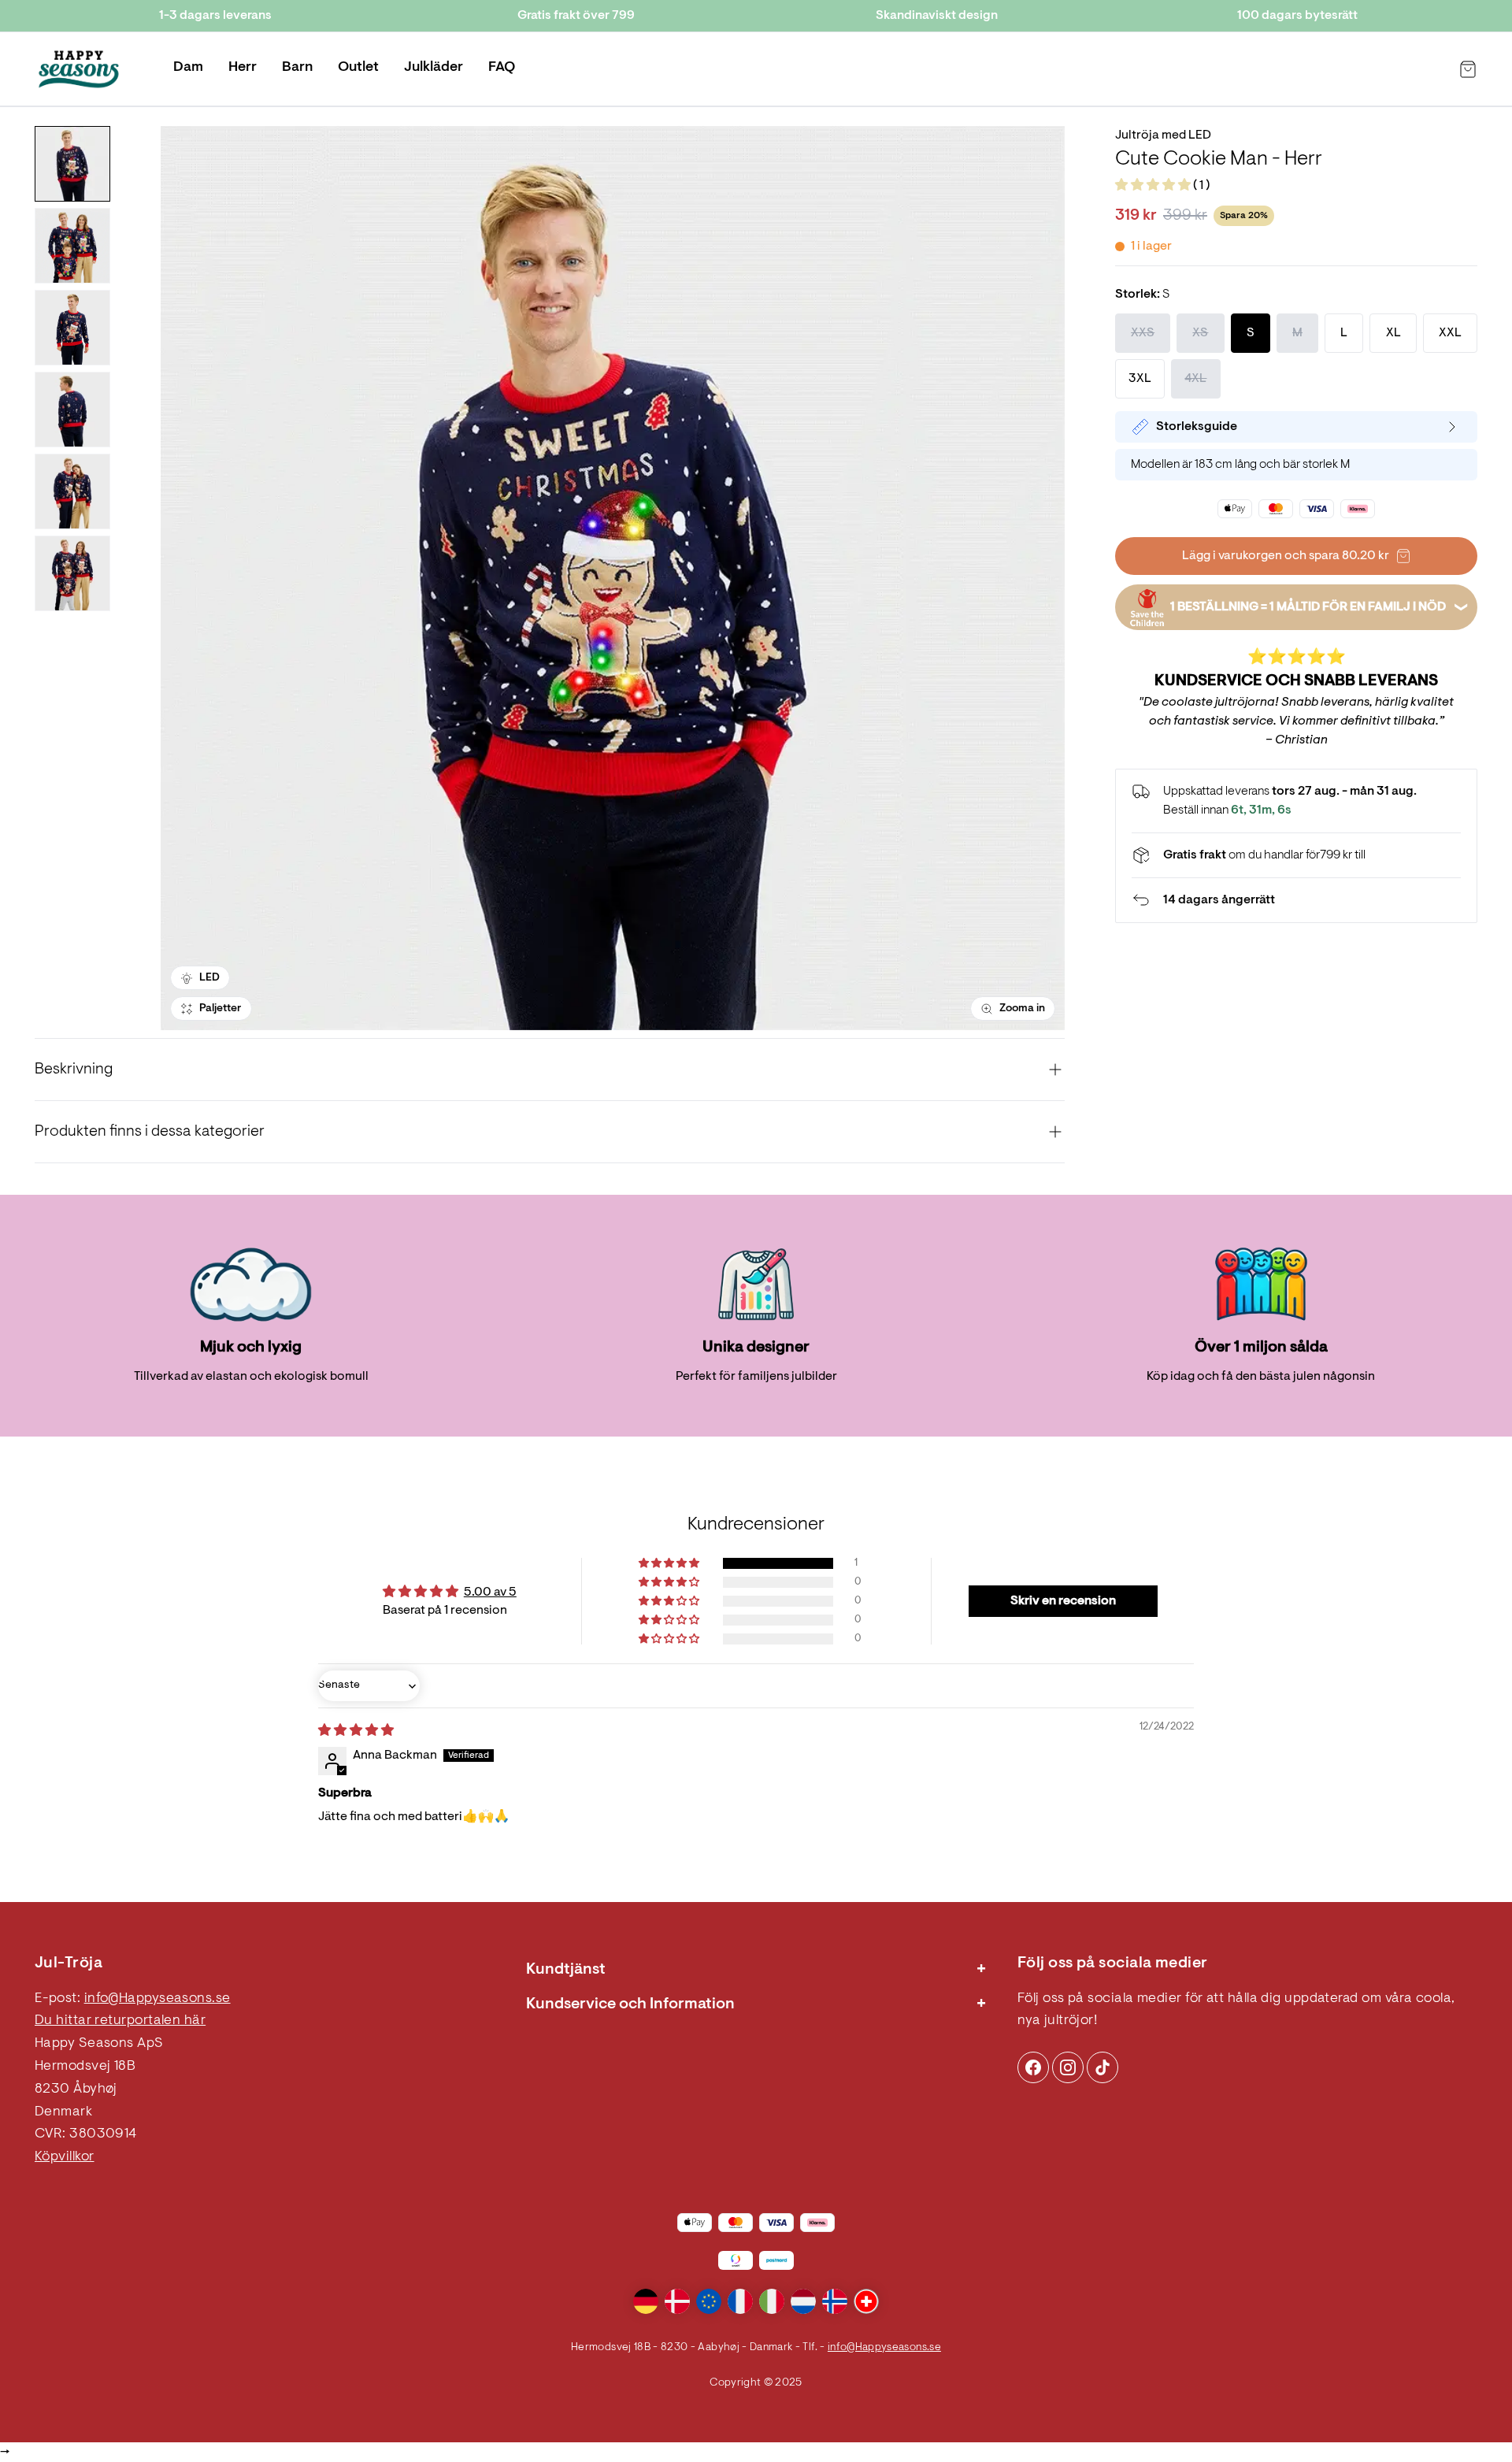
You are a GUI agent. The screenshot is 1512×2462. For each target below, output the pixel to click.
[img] (356, 1731)
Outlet (358, 68)
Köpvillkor (65, 2157)
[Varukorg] (1468, 69)
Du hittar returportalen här (120, 2021)
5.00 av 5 (490, 1593)
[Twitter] (1102, 2067)
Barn (297, 68)
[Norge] (835, 2301)
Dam (188, 68)
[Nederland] (803, 2301)
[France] (740, 2301)
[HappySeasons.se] (79, 69)
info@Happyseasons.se (157, 1999)
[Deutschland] (646, 2301)
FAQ (502, 68)
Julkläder (434, 68)
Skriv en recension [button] (1063, 1601)
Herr (243, 68)
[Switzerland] (866, 2301)
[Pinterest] (1068, 2067)
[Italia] (772, 2301)
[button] (1154, 186)
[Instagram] (1033, 2067)
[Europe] (709, 2301)
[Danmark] (677, 2301)
